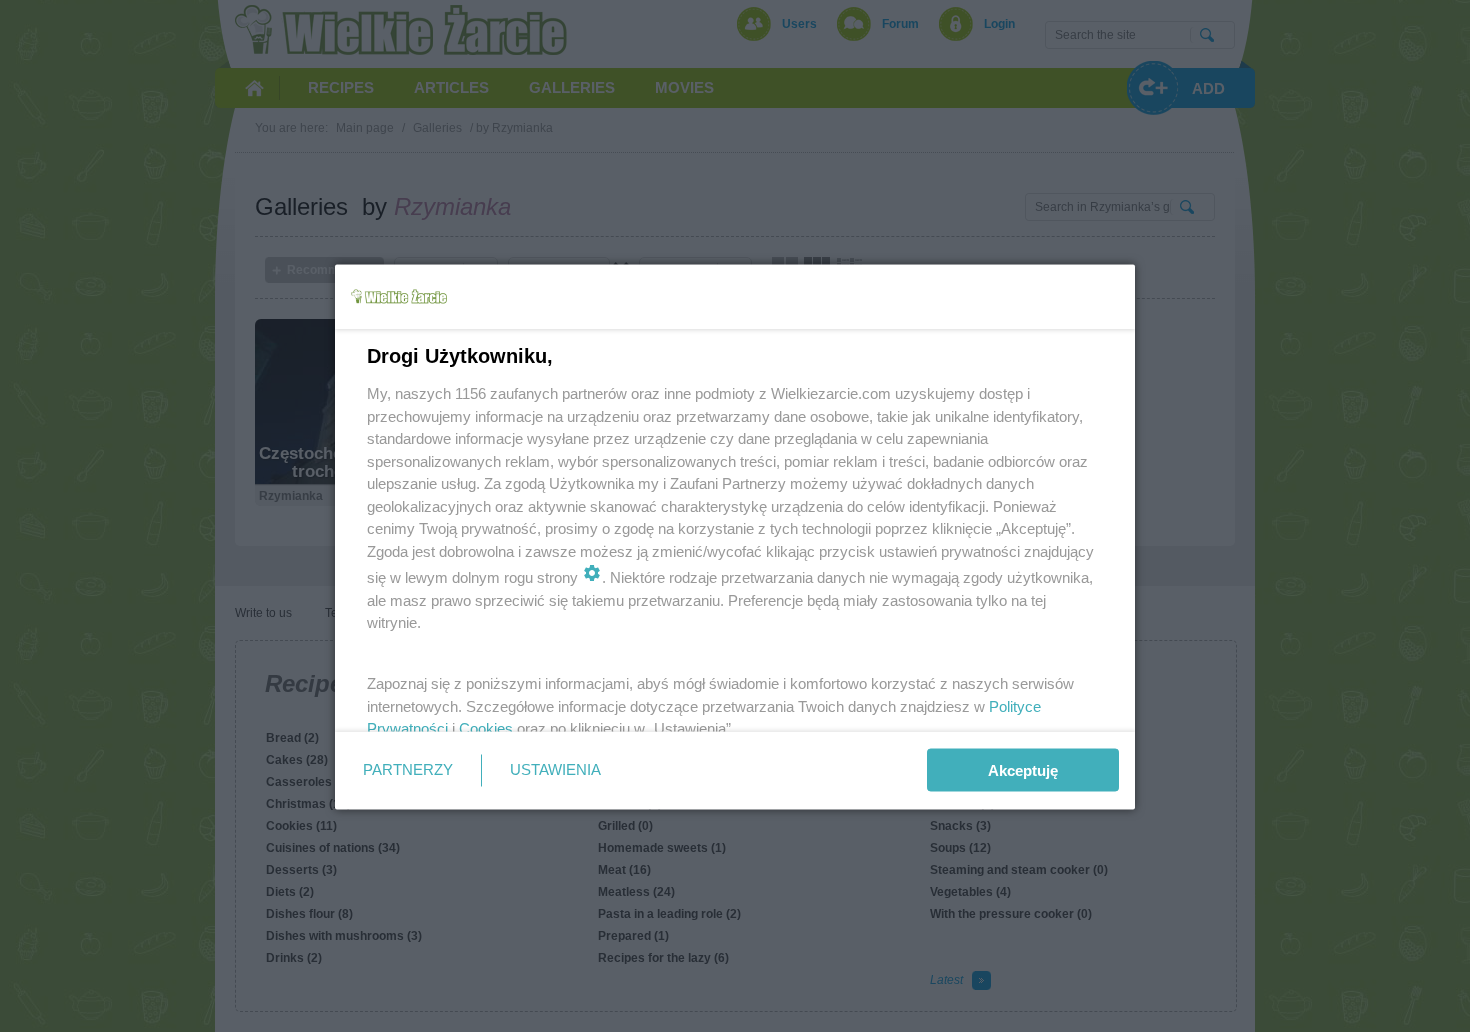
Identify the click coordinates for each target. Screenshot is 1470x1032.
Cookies (486, 728)
